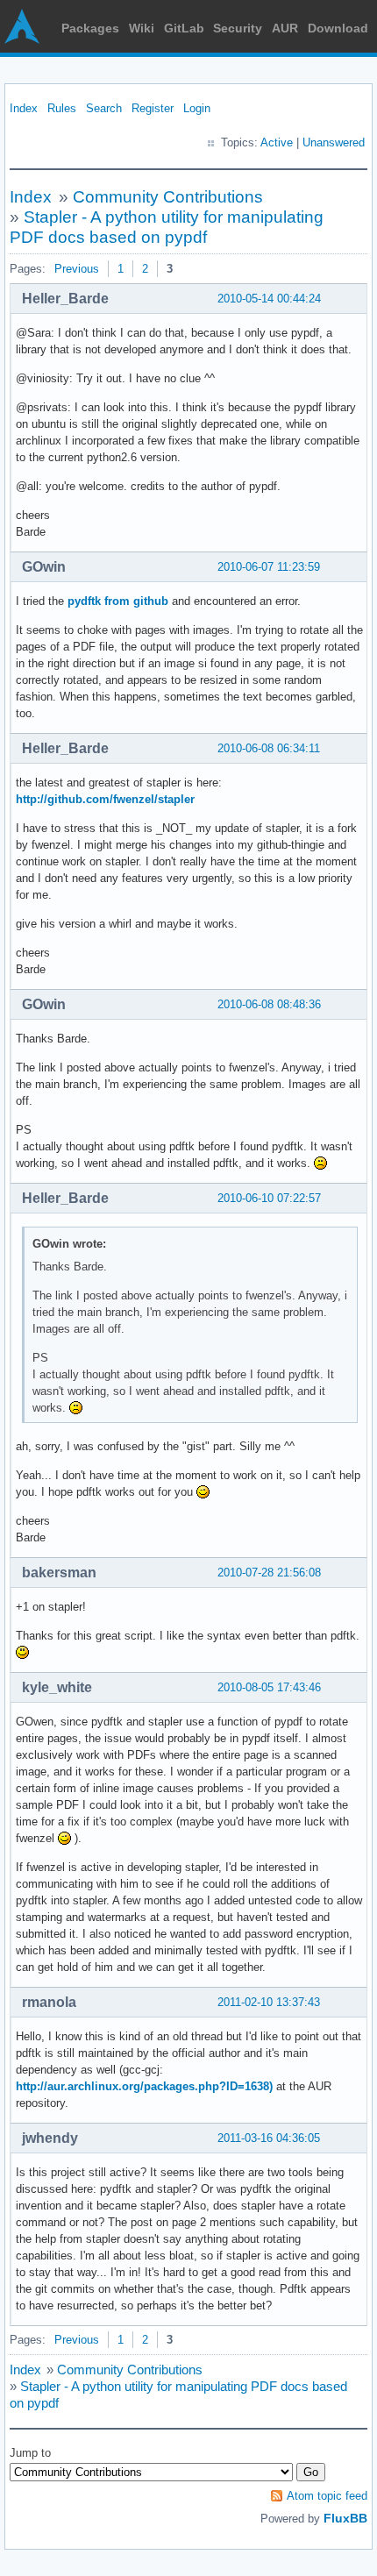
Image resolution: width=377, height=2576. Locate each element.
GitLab (184, 28)
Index (24, 108)
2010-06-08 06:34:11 (269, 748)
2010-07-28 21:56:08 (269, 1573)
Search (104, 108)
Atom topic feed (327, 2496)
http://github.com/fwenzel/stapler (105, 799)
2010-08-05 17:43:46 (269, 1687)
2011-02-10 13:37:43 (269, 2002)
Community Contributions (168, 197)
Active (277, 142)
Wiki (142, 28)
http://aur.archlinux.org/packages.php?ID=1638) (144, 2086)
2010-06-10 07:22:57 (269, 1198)
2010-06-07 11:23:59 (269, 567)
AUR (285, 28)
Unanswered (334, 142)
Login (197, 108)
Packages (90, 28)
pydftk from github (118, 601)
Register (153, 108)
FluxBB (345, 2518)
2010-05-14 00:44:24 (269, 299)
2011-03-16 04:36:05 (269, 2138)
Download (338, 28)
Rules (62, 108)
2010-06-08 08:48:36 (269, 1004)
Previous (77, 269)
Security (238, 28)
